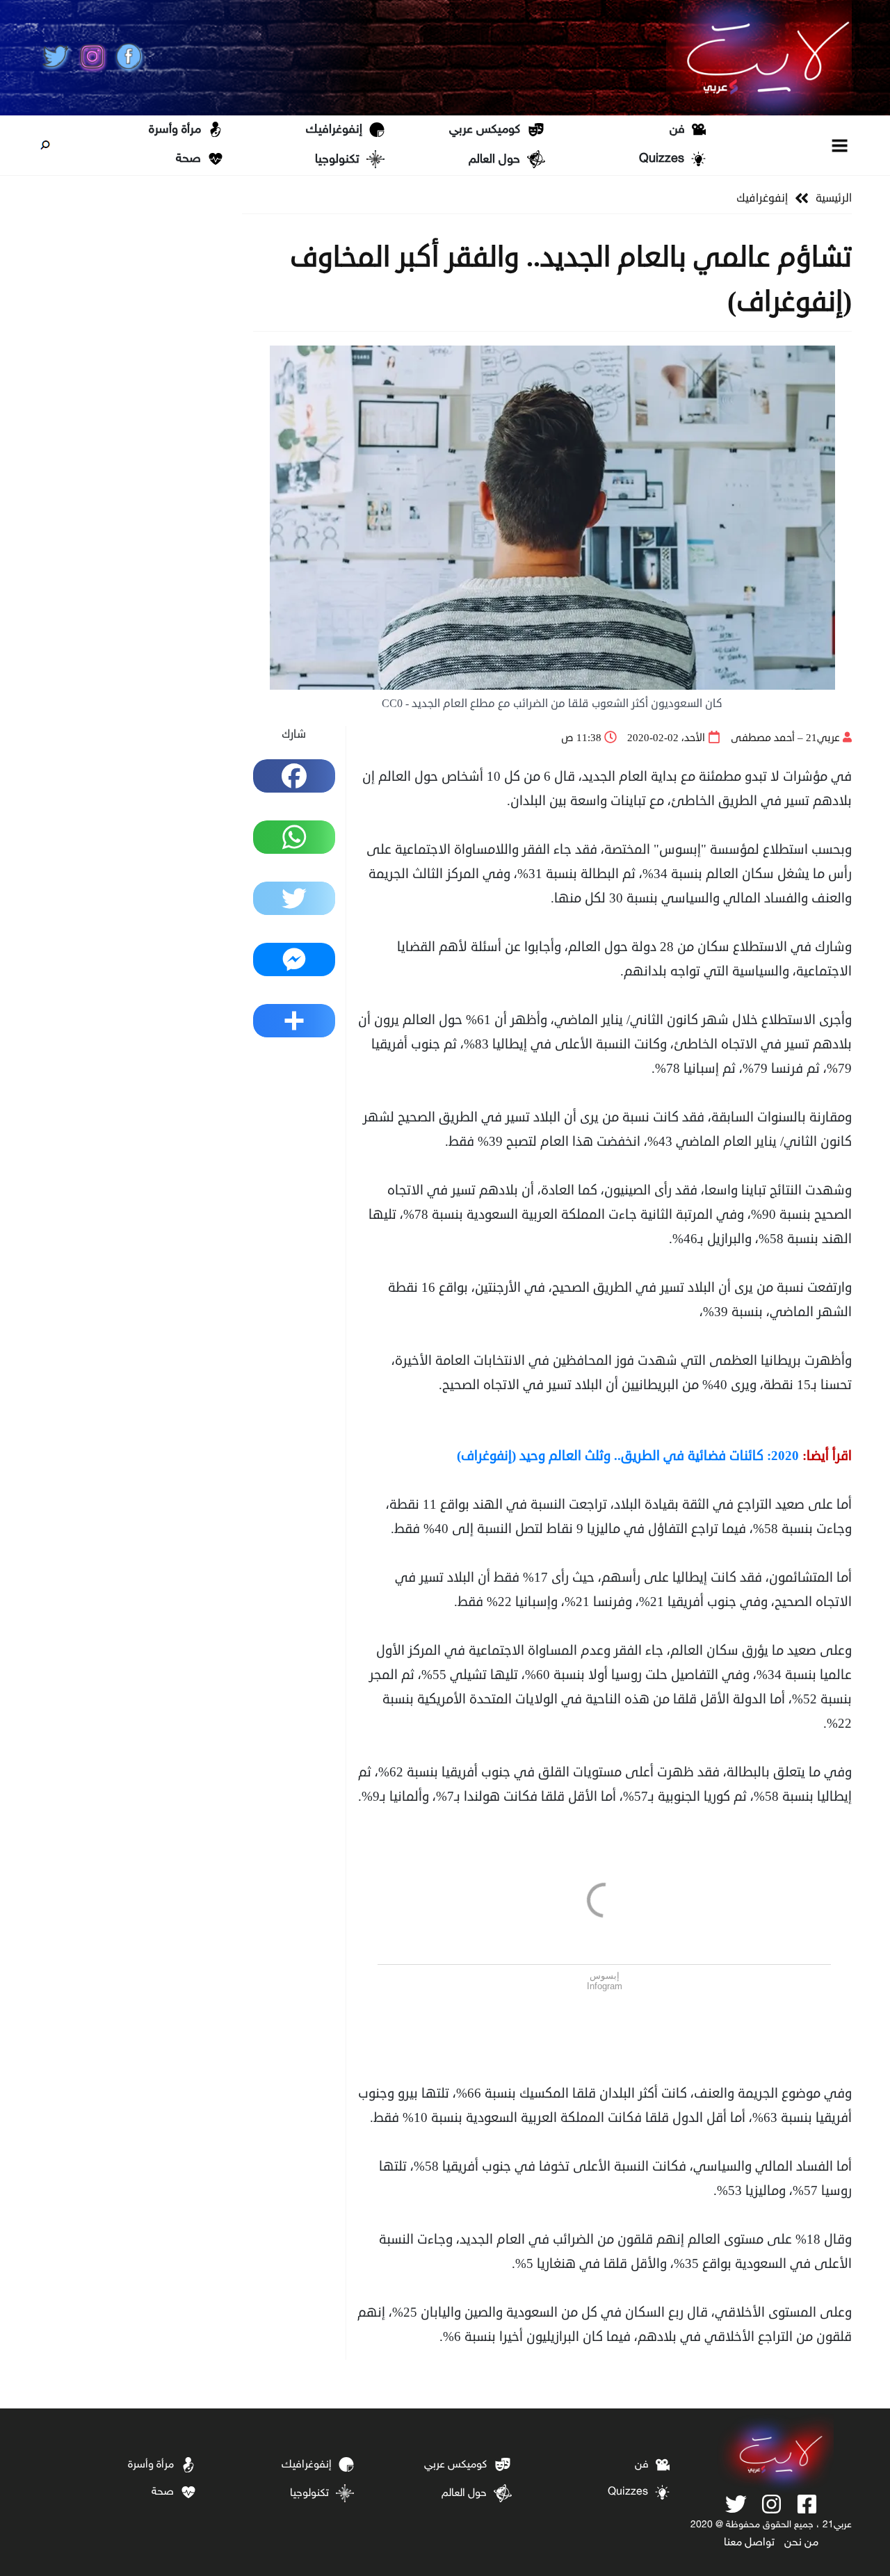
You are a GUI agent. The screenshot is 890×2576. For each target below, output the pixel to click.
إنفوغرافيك (334, 130)
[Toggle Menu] (840, 145)
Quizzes (662, 159)
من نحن (801, 2543)
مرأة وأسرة (175, 130)
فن (677, 130)
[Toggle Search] (45, 145)
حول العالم (494, 160)
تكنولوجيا (337, 160)
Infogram (605, 1986)
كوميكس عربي (485, 130)
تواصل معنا (749, 2543)
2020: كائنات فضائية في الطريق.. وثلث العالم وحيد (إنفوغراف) (628, 1456)
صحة (188, 159)
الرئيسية (834, 198)
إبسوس (605, 1976)
